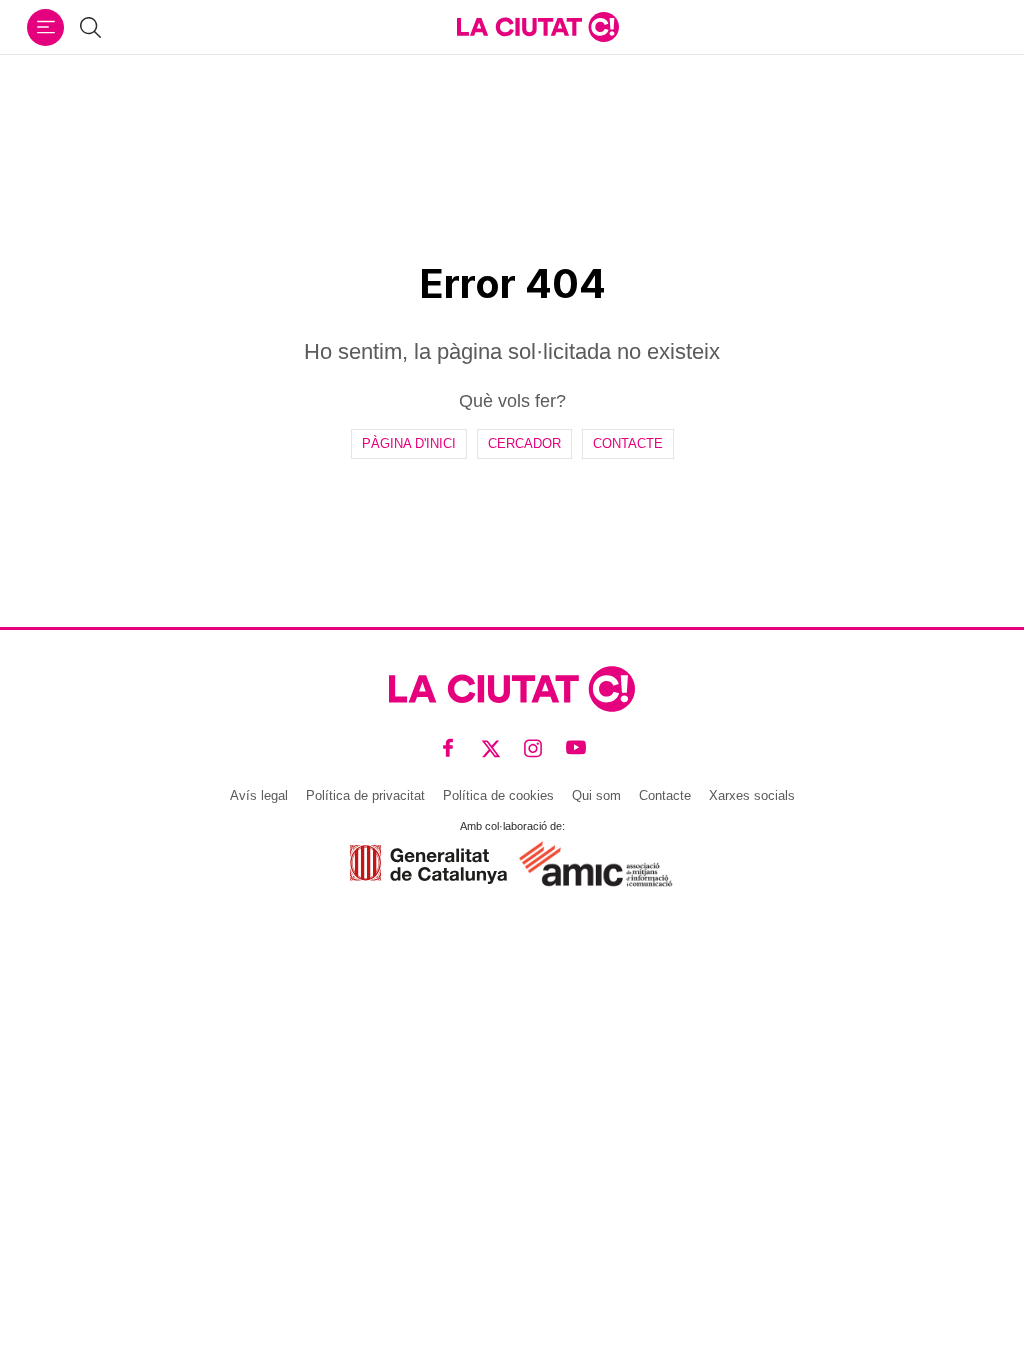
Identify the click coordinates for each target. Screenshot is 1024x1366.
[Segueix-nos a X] (491, 748)
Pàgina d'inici (409, 443)
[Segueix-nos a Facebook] (448, 748)
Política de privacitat (365, 795)
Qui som (596, 795)
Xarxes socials (752, 795)
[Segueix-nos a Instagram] (533, 748)
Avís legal (259, 795)
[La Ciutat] (538, 27)
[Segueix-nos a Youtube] (576, 748)
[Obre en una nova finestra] (428, 864)
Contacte (628, 443)
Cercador (524, 443)
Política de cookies (498, 795)
